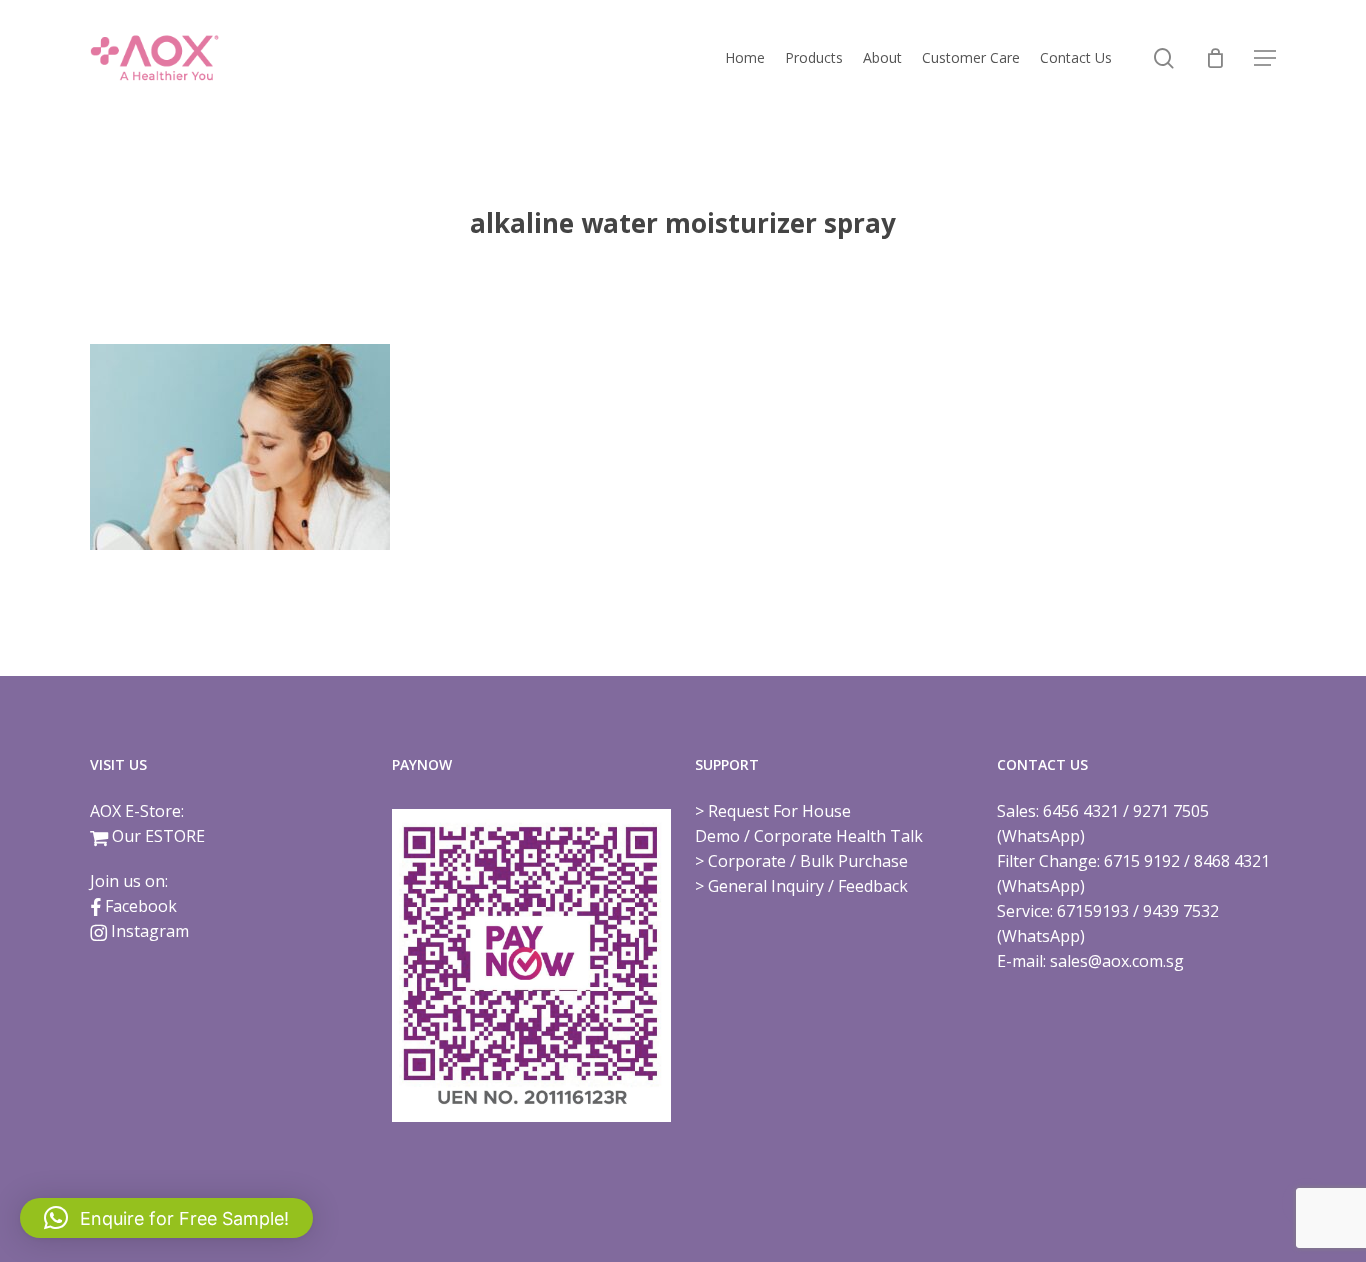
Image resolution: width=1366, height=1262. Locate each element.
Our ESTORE (158, 836)
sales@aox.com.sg (1117, 961)
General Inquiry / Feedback (808, 886)
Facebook (141, 906)
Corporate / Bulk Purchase (808, 861)
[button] (1265, 58)
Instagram (150, 931)
